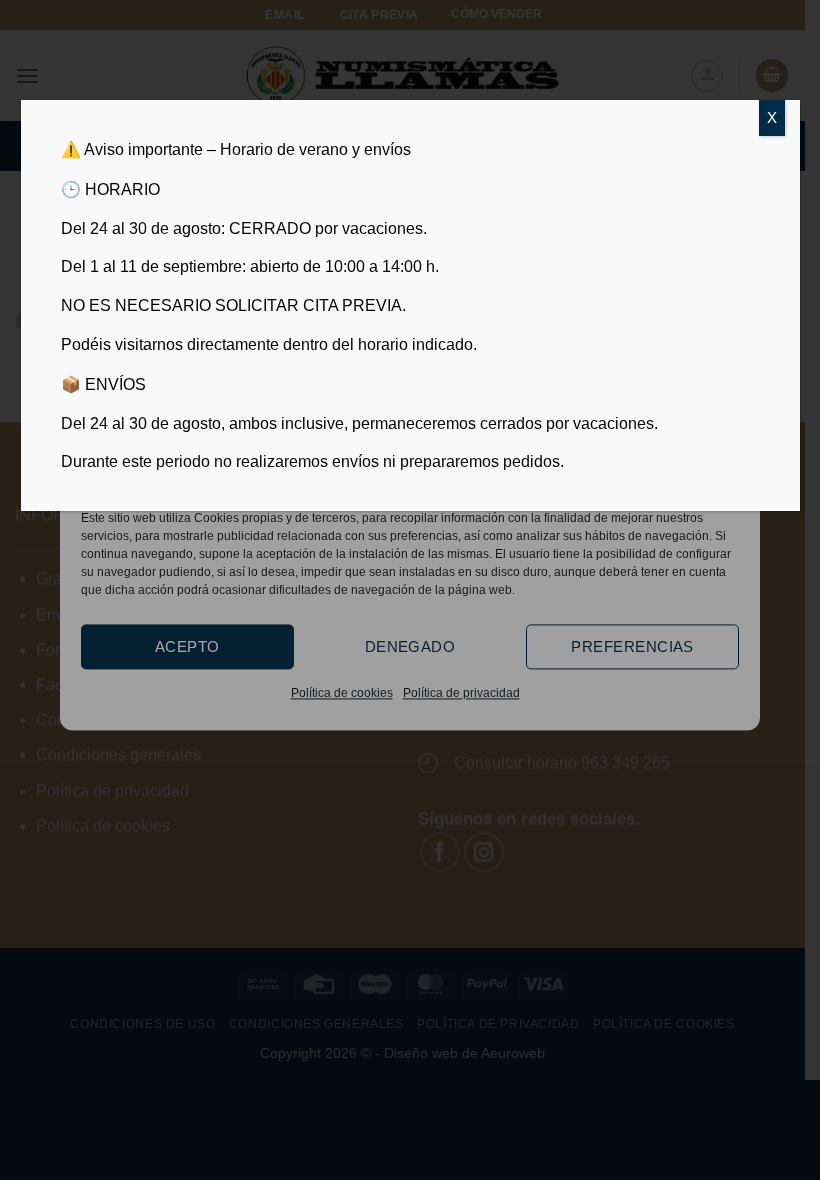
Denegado (410, 646)
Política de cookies (342, 693)
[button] (729, 477)
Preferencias (632, 646)
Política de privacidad (461, 693)
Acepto (187, 646)
